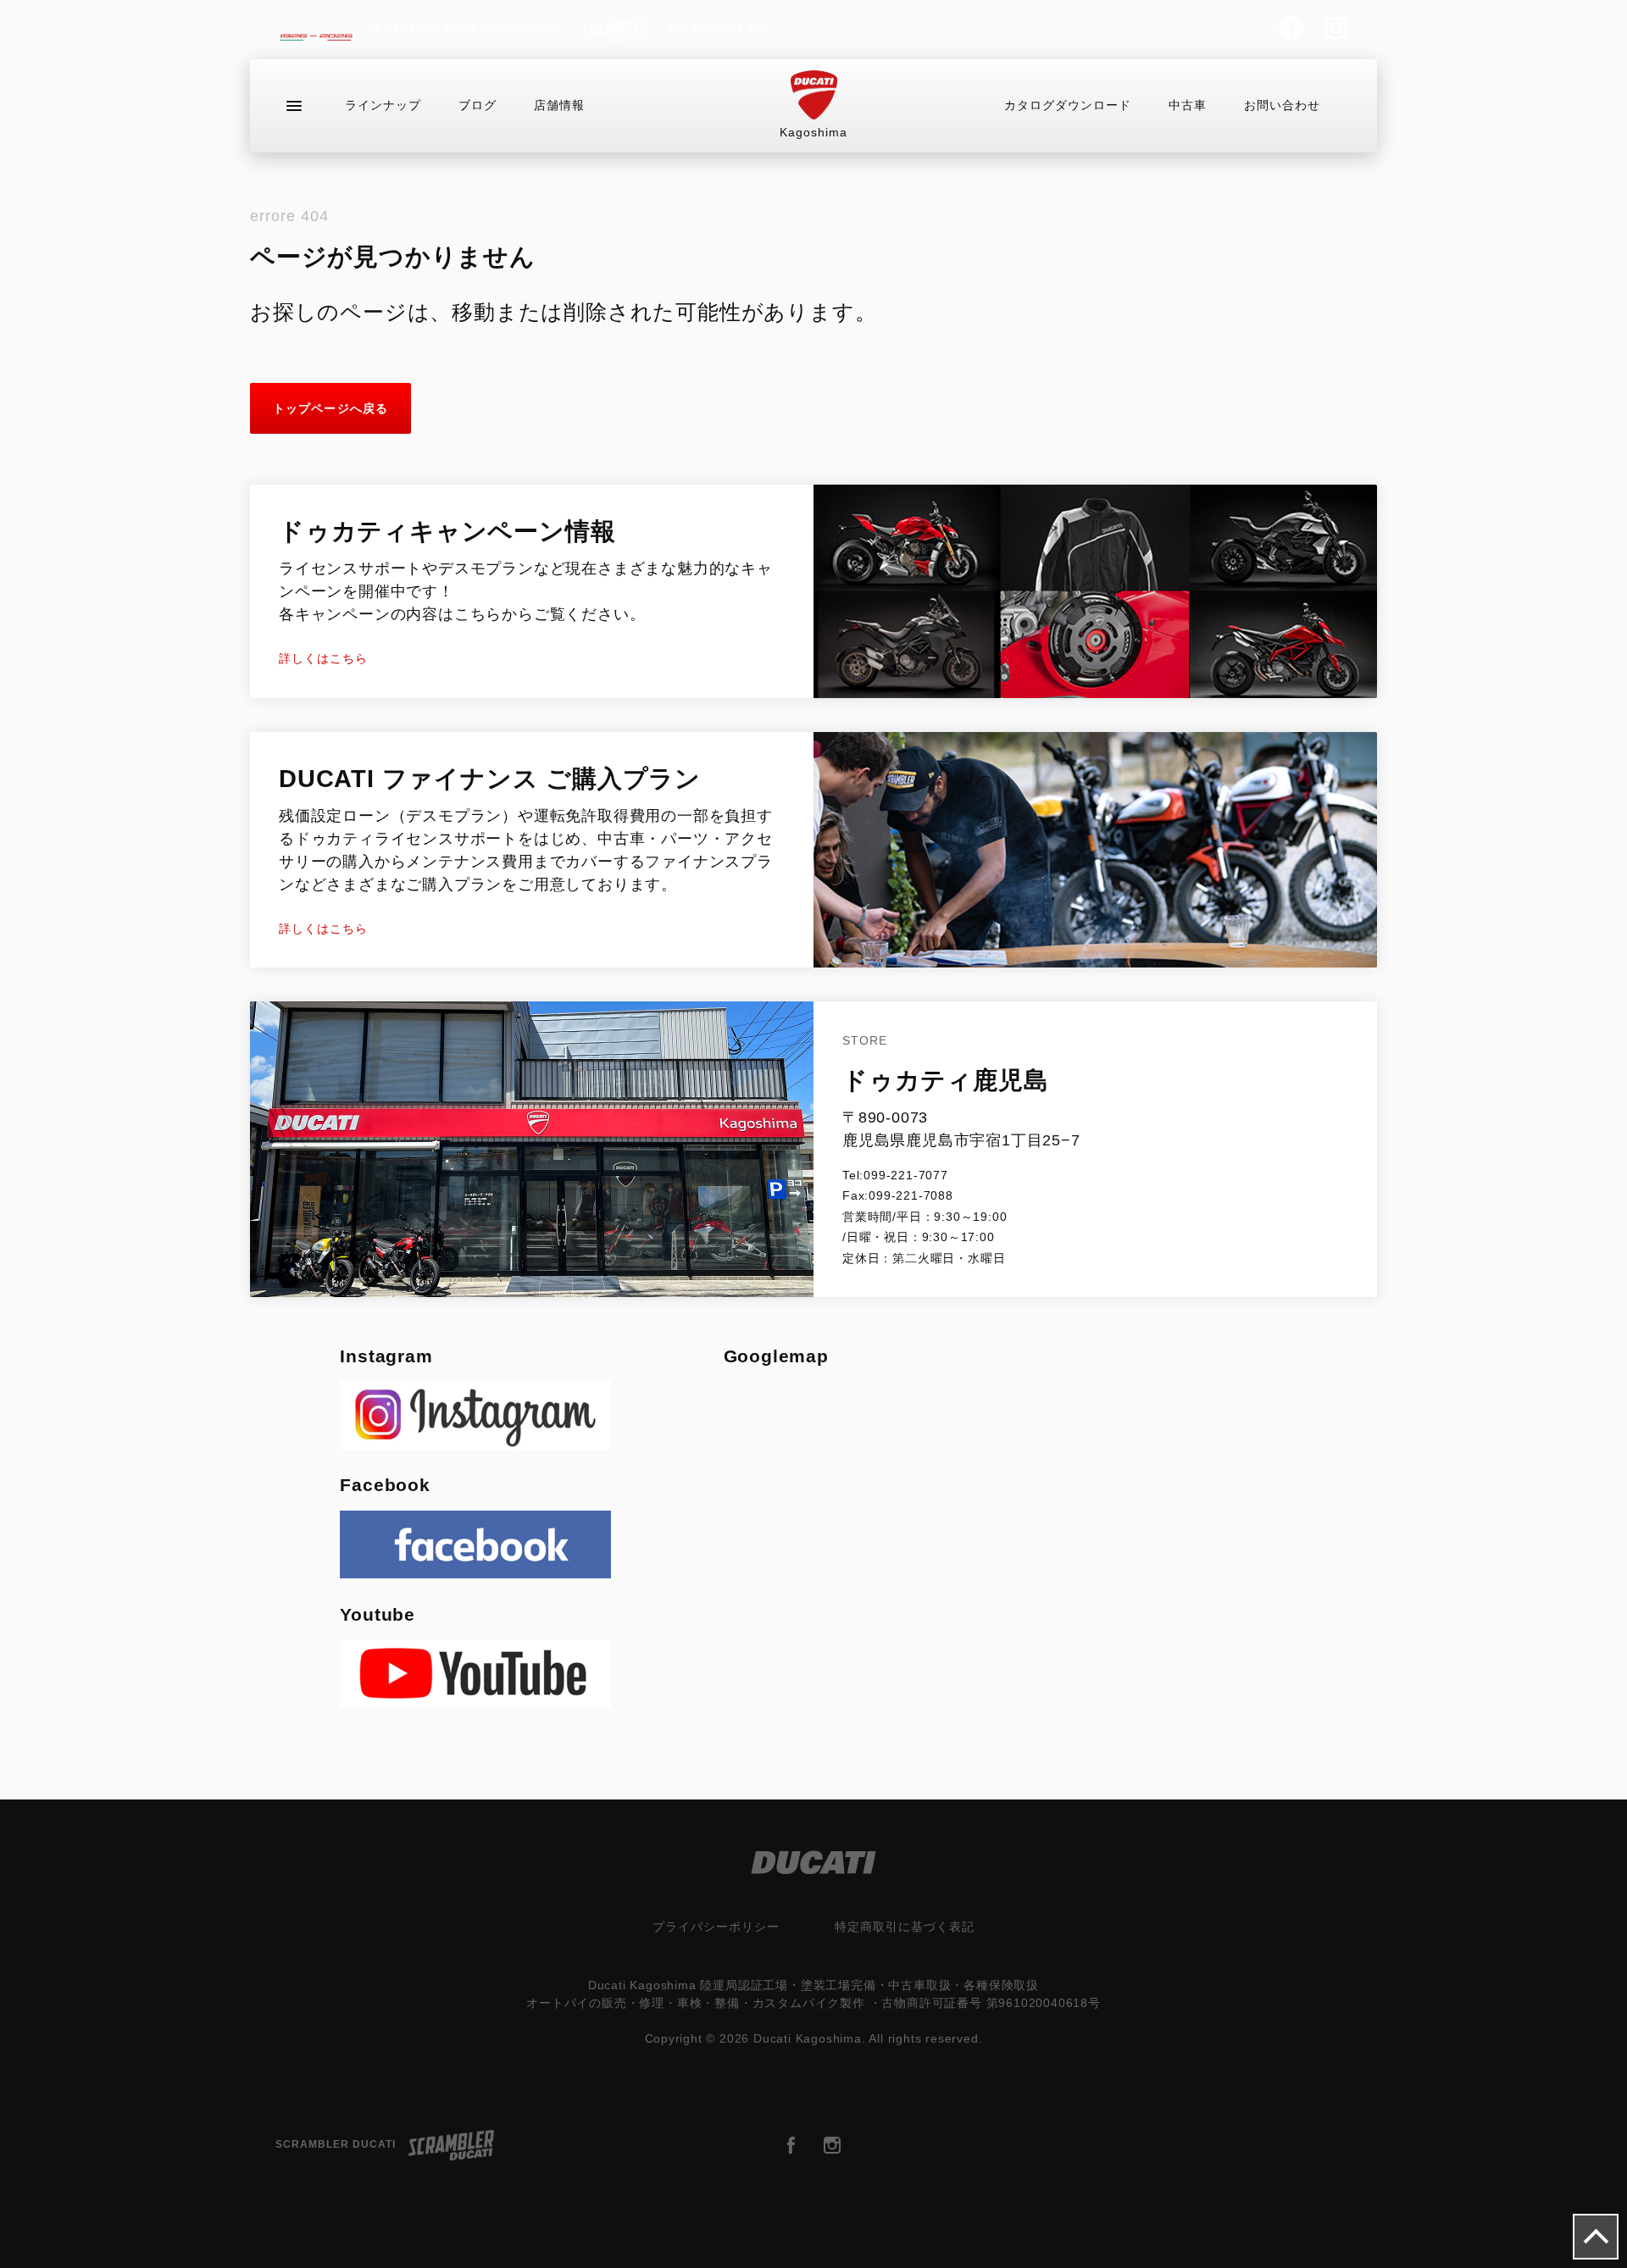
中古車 (1188, 105)
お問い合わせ (1282, 105)
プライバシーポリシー (716, 1927)
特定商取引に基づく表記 (905, 1927)
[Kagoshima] (814, 95)
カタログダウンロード (1068, 105)
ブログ (478, 105)
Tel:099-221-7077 (895, 1175)
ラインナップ (383, 105)
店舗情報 (559, 105)
